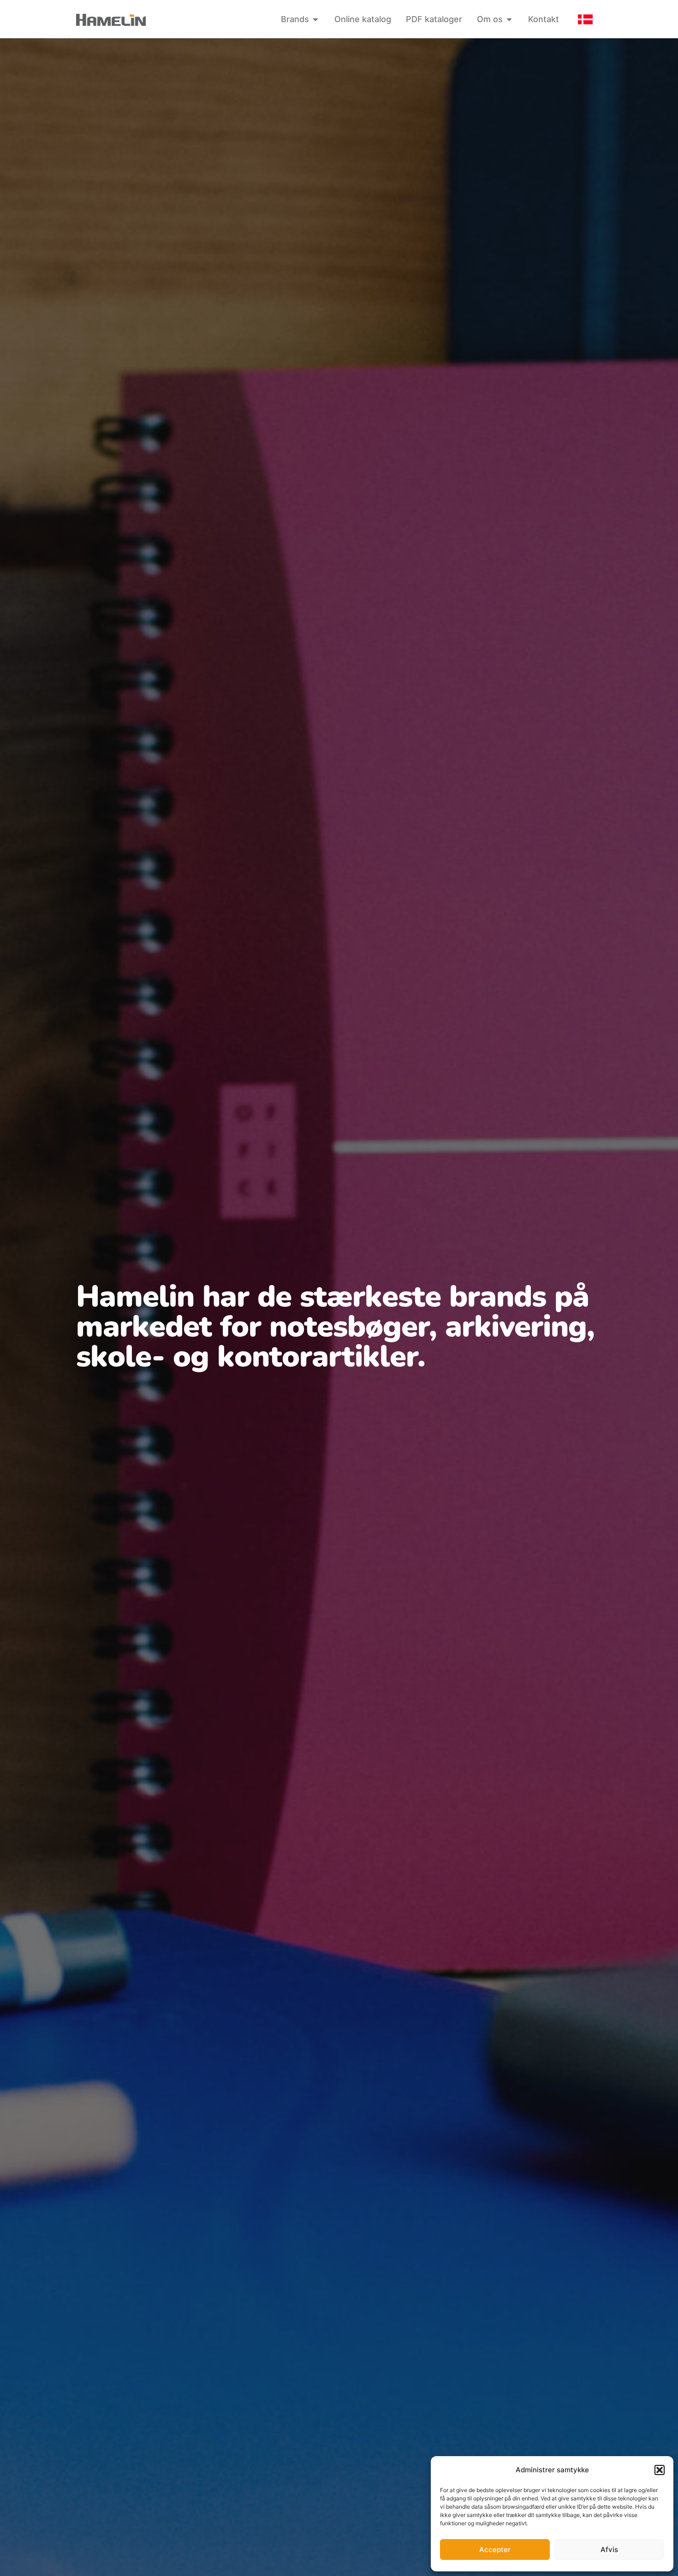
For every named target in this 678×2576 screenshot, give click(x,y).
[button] (660, 2470)
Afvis (609, 2549)
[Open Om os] (509, 19)
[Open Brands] (315, 19)
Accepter (495, 2549)
